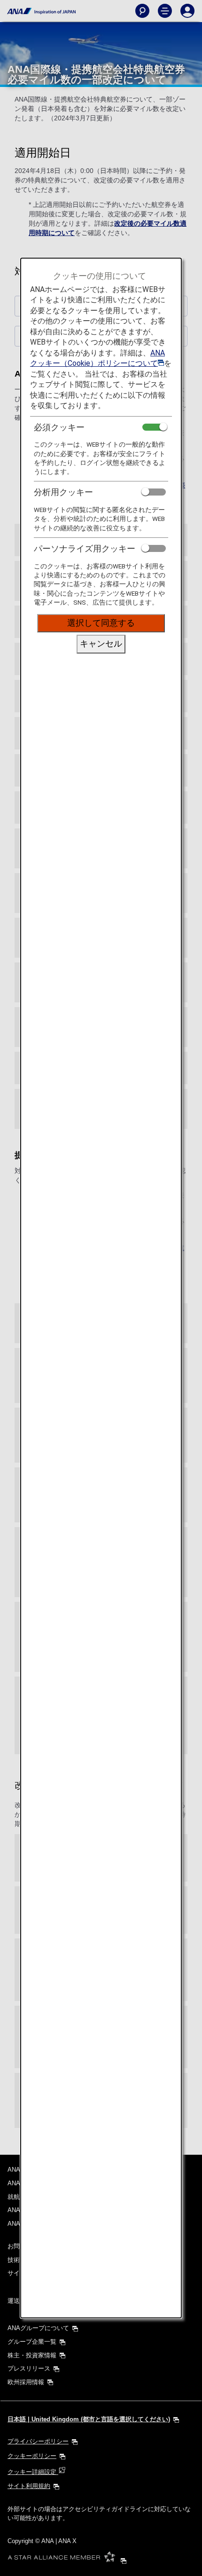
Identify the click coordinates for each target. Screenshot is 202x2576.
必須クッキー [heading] (59, 427)
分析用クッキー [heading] (63, 492)
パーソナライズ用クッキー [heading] (85, 548)
